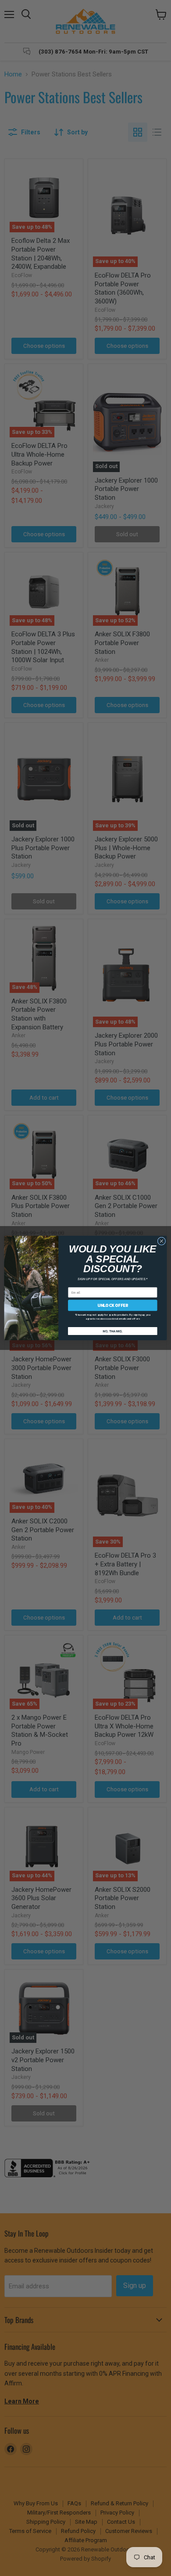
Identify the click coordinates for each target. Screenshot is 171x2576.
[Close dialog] (162, 1241)
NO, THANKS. (112, 1331)
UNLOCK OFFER (113, 1305)
